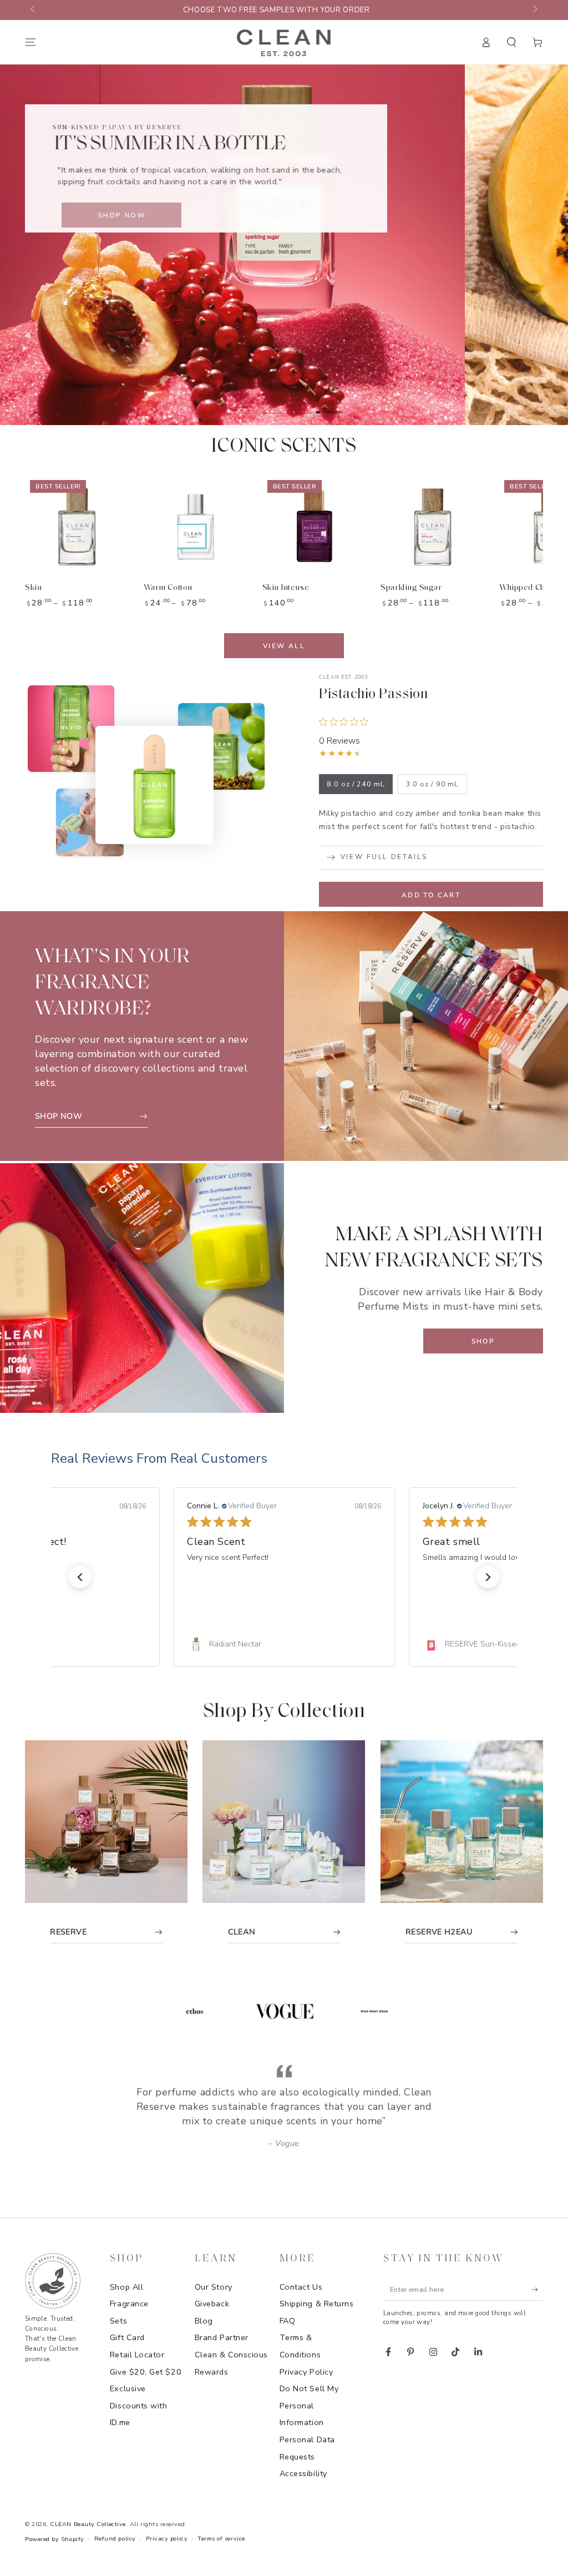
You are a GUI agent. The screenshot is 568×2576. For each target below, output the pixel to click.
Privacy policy (167, 2539)
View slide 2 (269, 405)
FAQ (288, 2321)
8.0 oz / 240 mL (356, 784)
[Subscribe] (537, 2290)
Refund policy (115, 2539)
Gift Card (127, 2337)
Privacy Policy (306, 2372)
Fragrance (129, 2304)
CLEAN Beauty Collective (88, 2524)
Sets (118, 2321)
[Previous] (127, 2011)
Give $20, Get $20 (146, 2372)
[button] (512, 42)
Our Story (214, 2287)
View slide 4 (329, 405)
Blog (204, 2321)
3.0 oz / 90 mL (433, 784)
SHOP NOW (110, 215)
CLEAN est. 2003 (344, 677)
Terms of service (221, 2539)
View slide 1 (239, 405)
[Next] (442, 2011)
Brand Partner (222, 2337)
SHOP (483, 1341)
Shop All (126, 2287)
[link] (284, 1644)
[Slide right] (534, 10)
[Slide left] (34, 10)
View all (284, 646)
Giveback (212, 2304)
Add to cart (431, 895)
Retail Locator (137, 2355)
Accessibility (303, 2473)
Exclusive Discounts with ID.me (139, 2405)
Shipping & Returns (317, 2304)
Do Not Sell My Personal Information (309, 2405)
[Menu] (31, 42)
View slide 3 (299, 405)
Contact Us (301, 2287)
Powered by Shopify (55, 2539)
